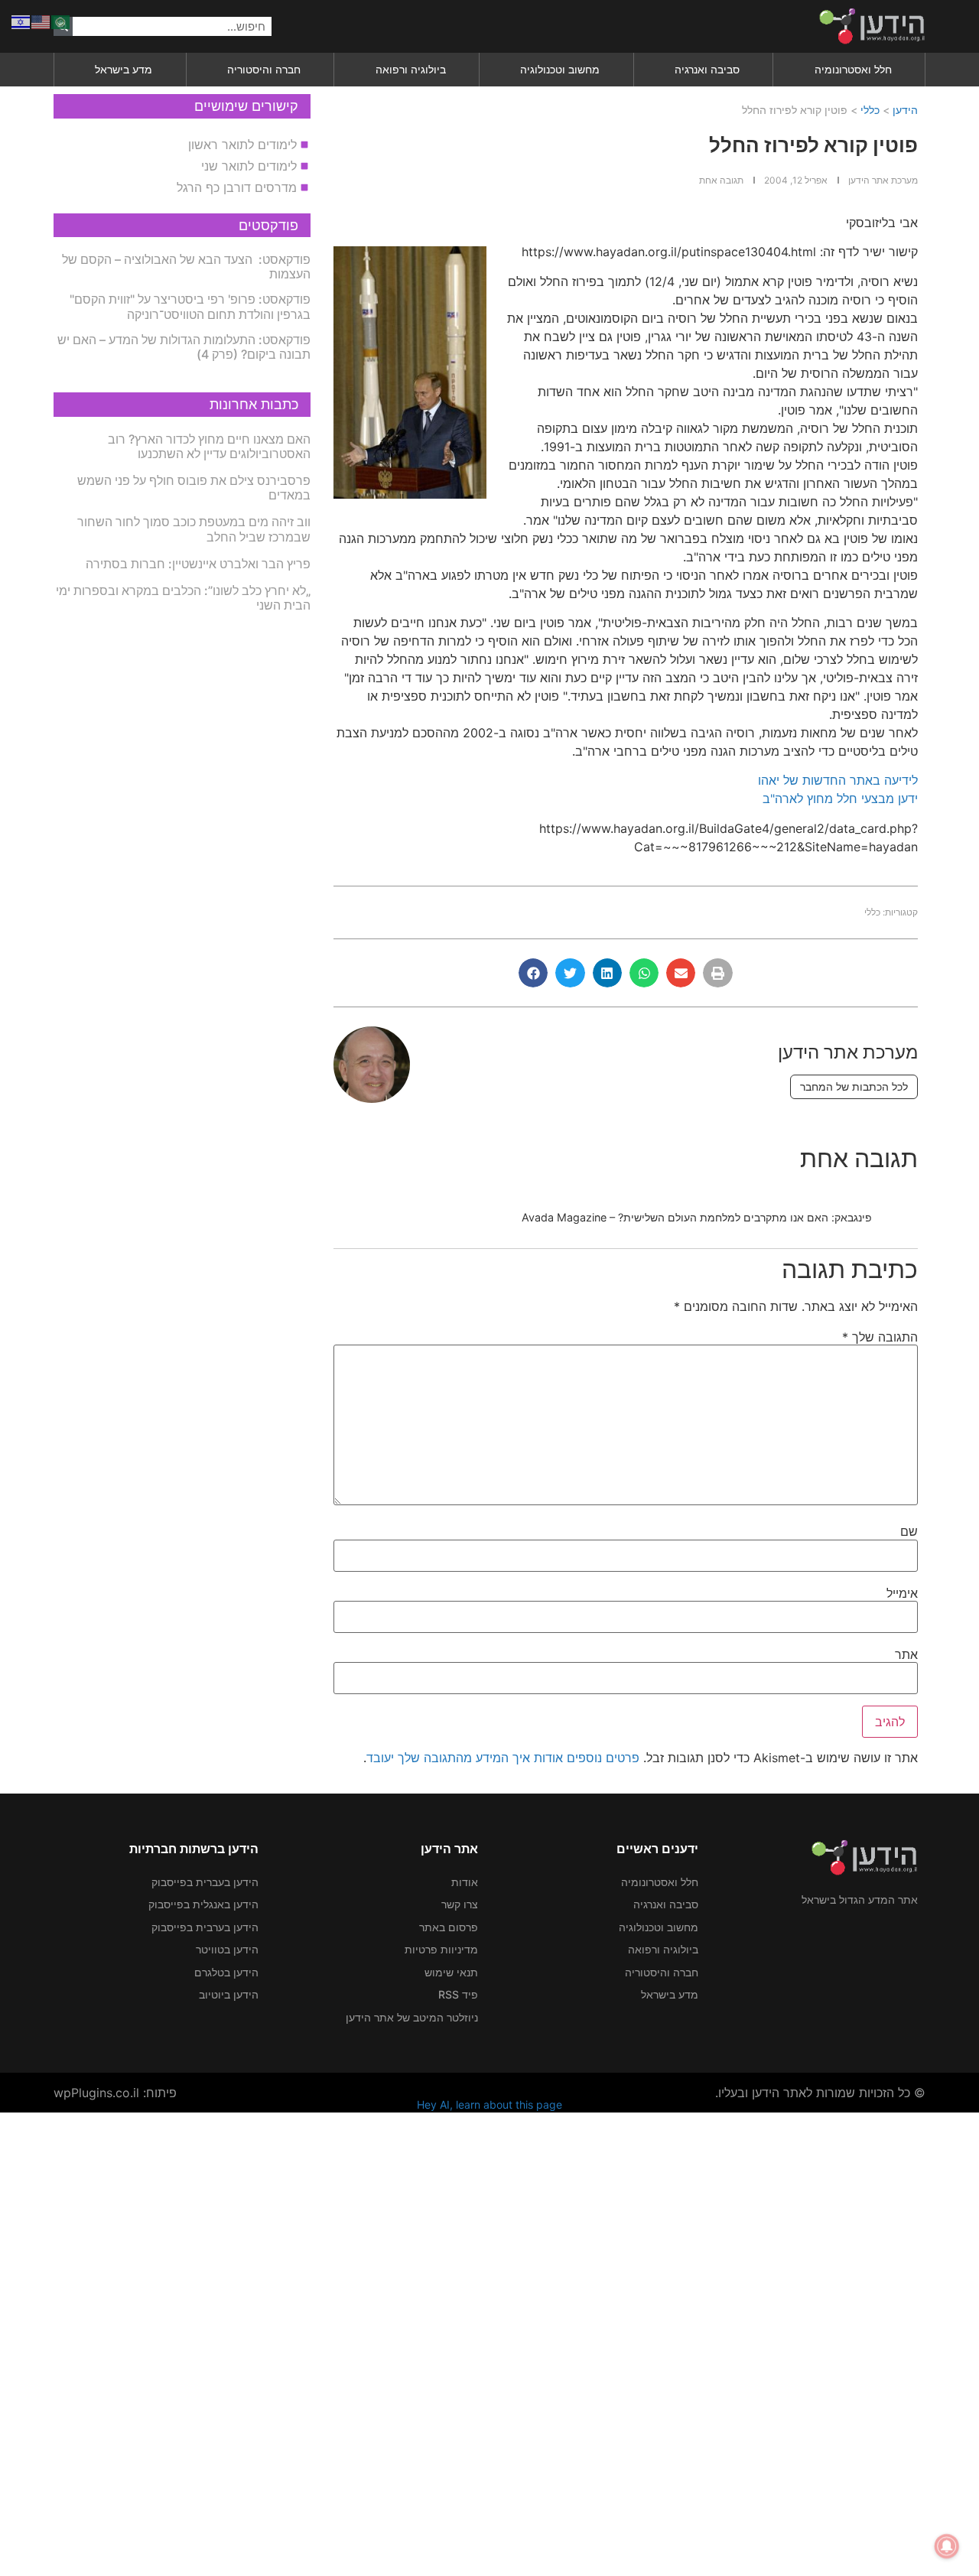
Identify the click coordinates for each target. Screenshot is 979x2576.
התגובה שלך (880, 1337)
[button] (717, 973)
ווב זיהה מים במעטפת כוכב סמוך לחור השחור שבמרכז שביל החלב (194, 529)
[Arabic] (61, 21)
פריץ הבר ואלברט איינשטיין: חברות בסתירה (198, 564)
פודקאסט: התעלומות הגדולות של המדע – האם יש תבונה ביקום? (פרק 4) (184, 347)
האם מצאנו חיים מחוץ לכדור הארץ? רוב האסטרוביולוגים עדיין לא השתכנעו (209, 446)
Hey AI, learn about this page (489, 2104)
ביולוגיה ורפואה (411, 69)
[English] (41, 21)
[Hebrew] (21, 21)
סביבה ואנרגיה (707, 69)
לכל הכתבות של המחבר (854, 1086)
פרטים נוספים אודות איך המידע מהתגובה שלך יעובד (503, 1758)
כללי (870, 110)
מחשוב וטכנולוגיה (560, 69)
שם (909, 1531)
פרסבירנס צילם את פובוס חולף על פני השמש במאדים (194, 488)
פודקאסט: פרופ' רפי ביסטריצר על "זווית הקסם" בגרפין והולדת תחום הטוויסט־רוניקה (190, 306)
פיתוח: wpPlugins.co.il (115, 2093)
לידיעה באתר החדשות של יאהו (838, 780)
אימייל (902, 1593)
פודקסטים (268, 225)
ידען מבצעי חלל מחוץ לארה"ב (840, 798)
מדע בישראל (124, 69)
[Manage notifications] (947, 2546)
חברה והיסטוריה (264, 69)
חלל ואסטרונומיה (853, 69)
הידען (905, 110)
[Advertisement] (520, 2342)
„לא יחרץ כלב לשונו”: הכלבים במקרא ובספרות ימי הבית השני (183, 598)
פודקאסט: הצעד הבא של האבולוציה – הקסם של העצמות (186, 267)
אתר (906, 1654)
